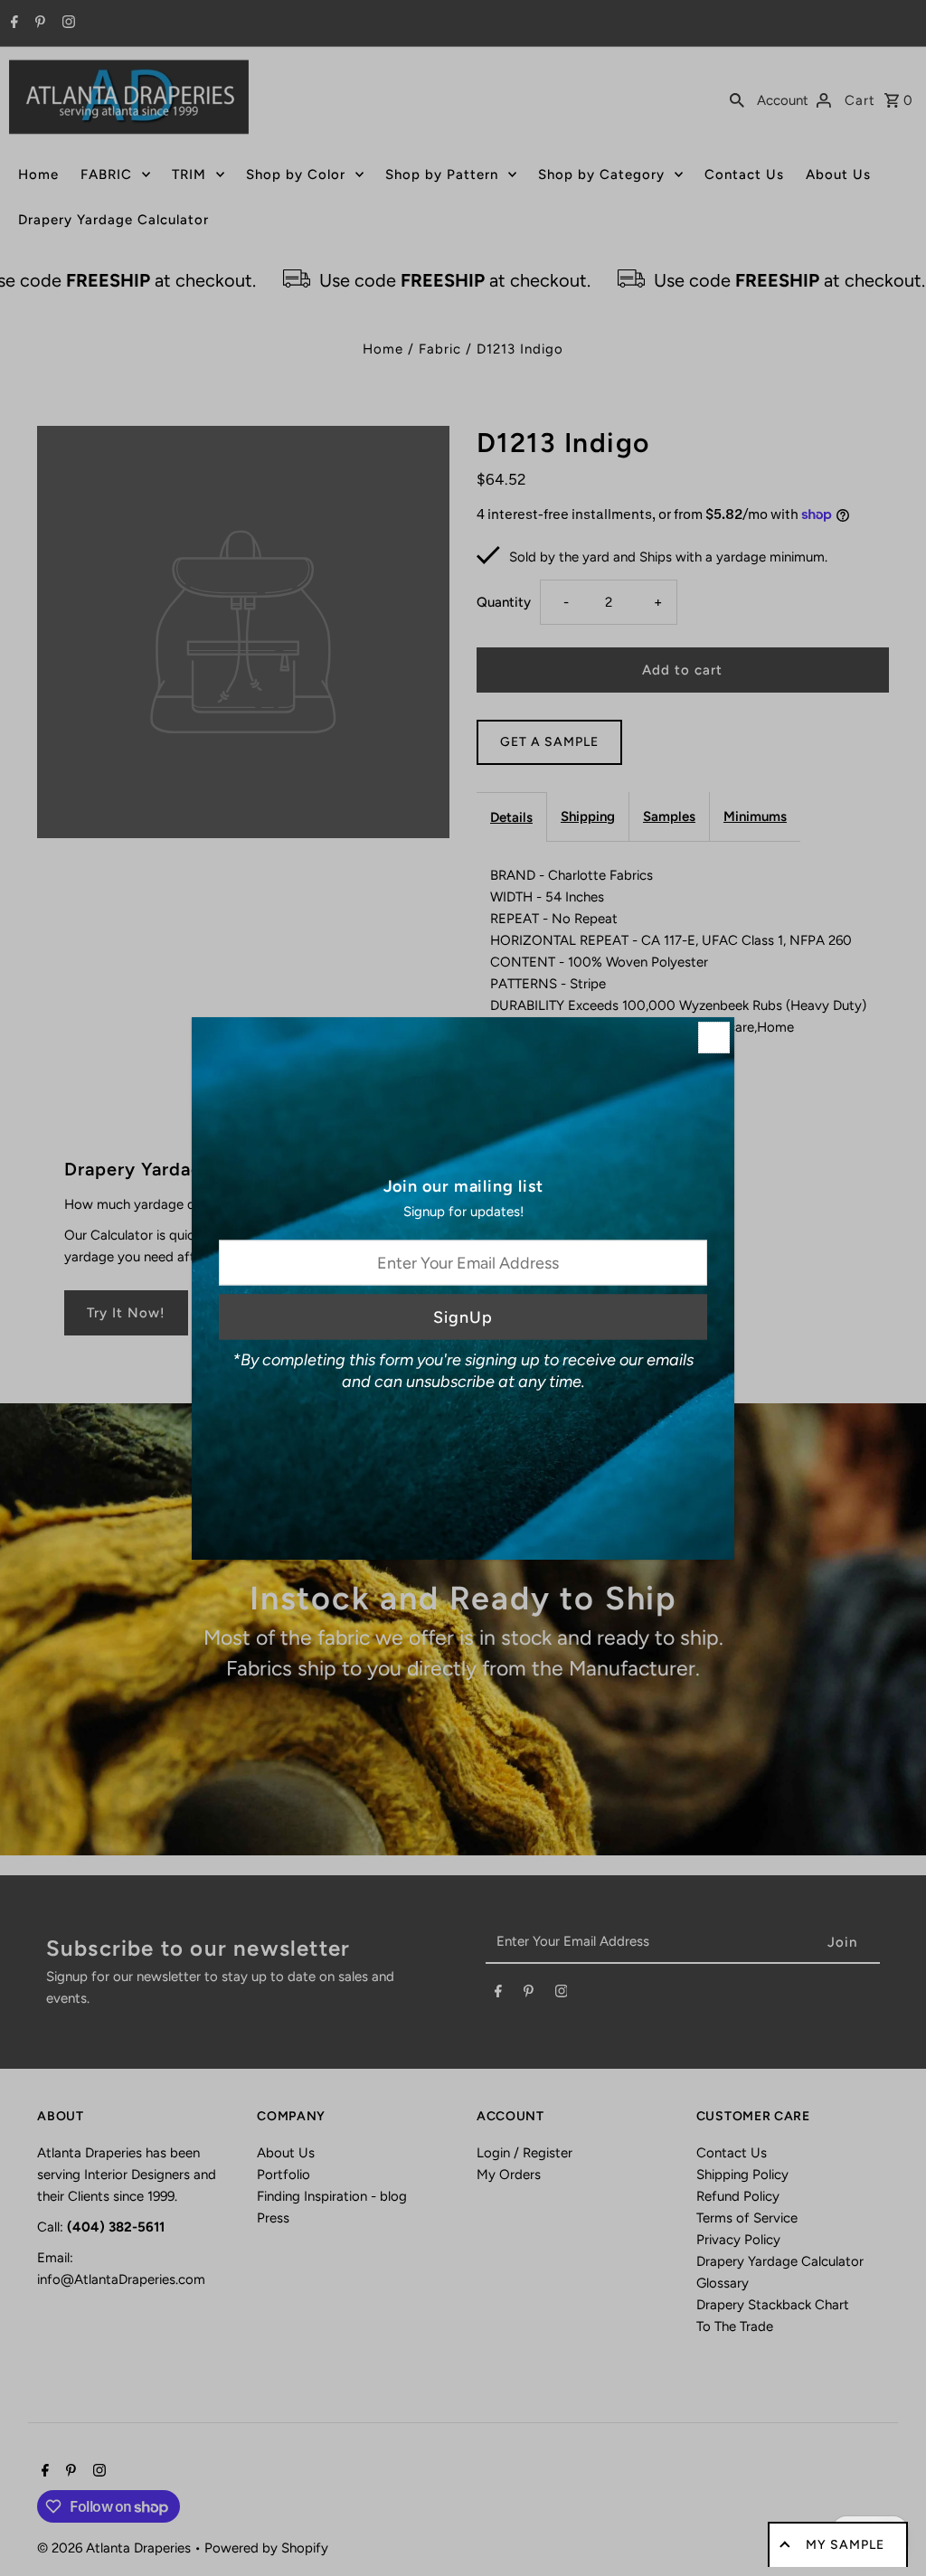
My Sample (845, 2545)
